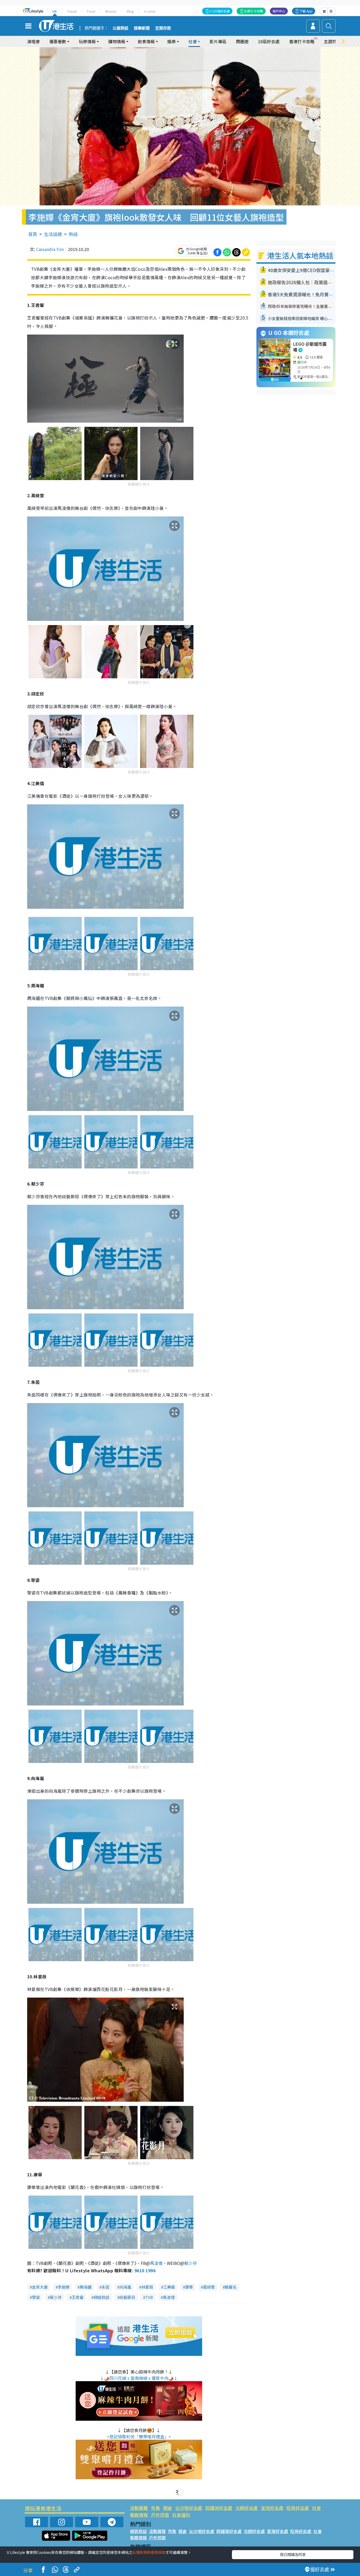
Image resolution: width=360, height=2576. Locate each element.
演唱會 (33, 41)
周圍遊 (242, 41)
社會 (317, 2508)
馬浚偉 (156, 2263)
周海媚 (86, 2287)
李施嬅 (64, 2287)
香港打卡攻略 (302, 41)
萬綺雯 (209, 2287)
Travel (72, 11)
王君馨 (78, 2297)
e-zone (150, 11)
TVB (149, 2297)
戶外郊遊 (160, 2515)
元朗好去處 (247, 2508)
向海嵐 (125, 2287)
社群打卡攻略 (254, 11)
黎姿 (36, 2297)
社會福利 (181, 2515)
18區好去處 (269, 41)
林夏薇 (147, 2287)
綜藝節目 (127, 2297)
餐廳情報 (139, 2515)
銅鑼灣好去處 (219, 2508)
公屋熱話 (120, 28)
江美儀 (169, 2287)
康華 (189, 2287)
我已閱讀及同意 (293, 2554)
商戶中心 (279, 11)
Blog (130, 11)
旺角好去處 (298, 2508)
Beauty (111, 11)
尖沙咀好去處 (189, 2508)
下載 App (306, 11)
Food (91, 11)
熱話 (73, 234)
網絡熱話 (101, 2297)
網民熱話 (138, 2531)
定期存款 (163, 28)
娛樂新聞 (142, 28)
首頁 (33, 234)
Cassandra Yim (50, 249)
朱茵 (105, 2287)
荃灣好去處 (272, 2508)
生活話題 (53, 234)
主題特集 (332, 41)
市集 (155, 2508)
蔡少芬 (191, 2263)
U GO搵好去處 (220, 11)
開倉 (168, 2508)
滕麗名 (231, 2287)
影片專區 (218, 41)
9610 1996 (145, 2270)
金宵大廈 (40, 2287)
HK (55, 11)
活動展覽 (139, 2508)
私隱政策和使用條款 (149, 2552)
